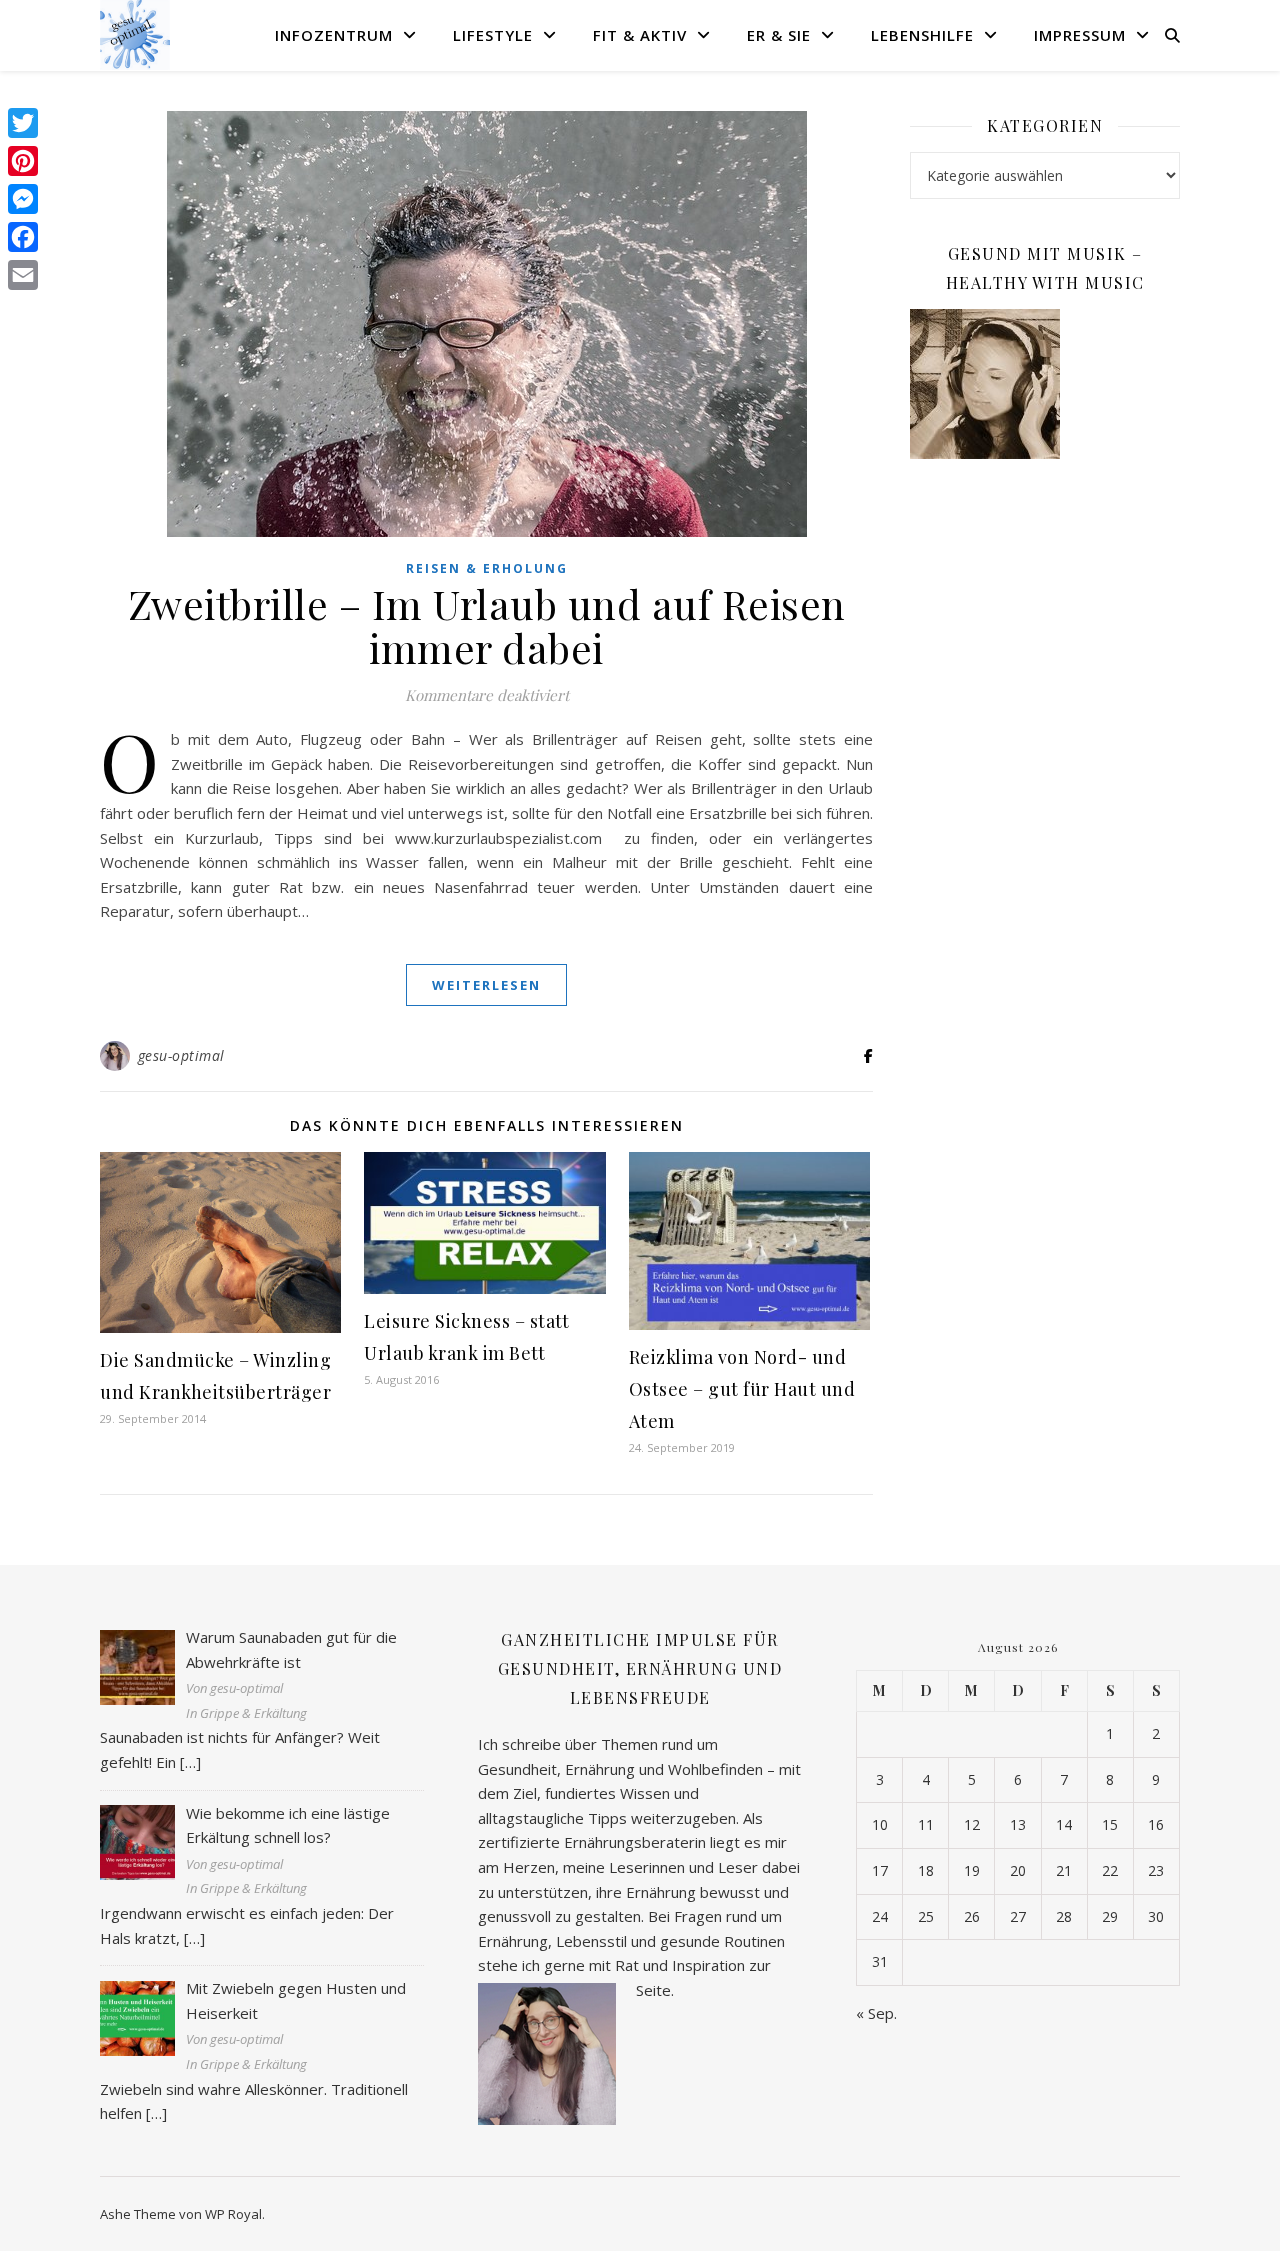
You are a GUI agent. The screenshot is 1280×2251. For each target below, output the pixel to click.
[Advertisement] (1045, 799)
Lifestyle (493, 35)
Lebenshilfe (922, 35)
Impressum (1080, 35)
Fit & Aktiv (640, 35)
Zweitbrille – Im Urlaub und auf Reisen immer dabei (487, 625)
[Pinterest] (23, 161)
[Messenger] (23, 199)
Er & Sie (779, 35)
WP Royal (233, 2214)
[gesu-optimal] (135, 35)
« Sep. (876, 2013)
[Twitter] (23, 123)
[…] (190, 1762)
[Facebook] (23, 237)
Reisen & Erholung (487, 568)
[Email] (23, 275)
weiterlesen (486, 985)
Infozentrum (334, 35)
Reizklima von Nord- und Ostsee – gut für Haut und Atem (742, 1389)
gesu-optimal (181, 1055)
